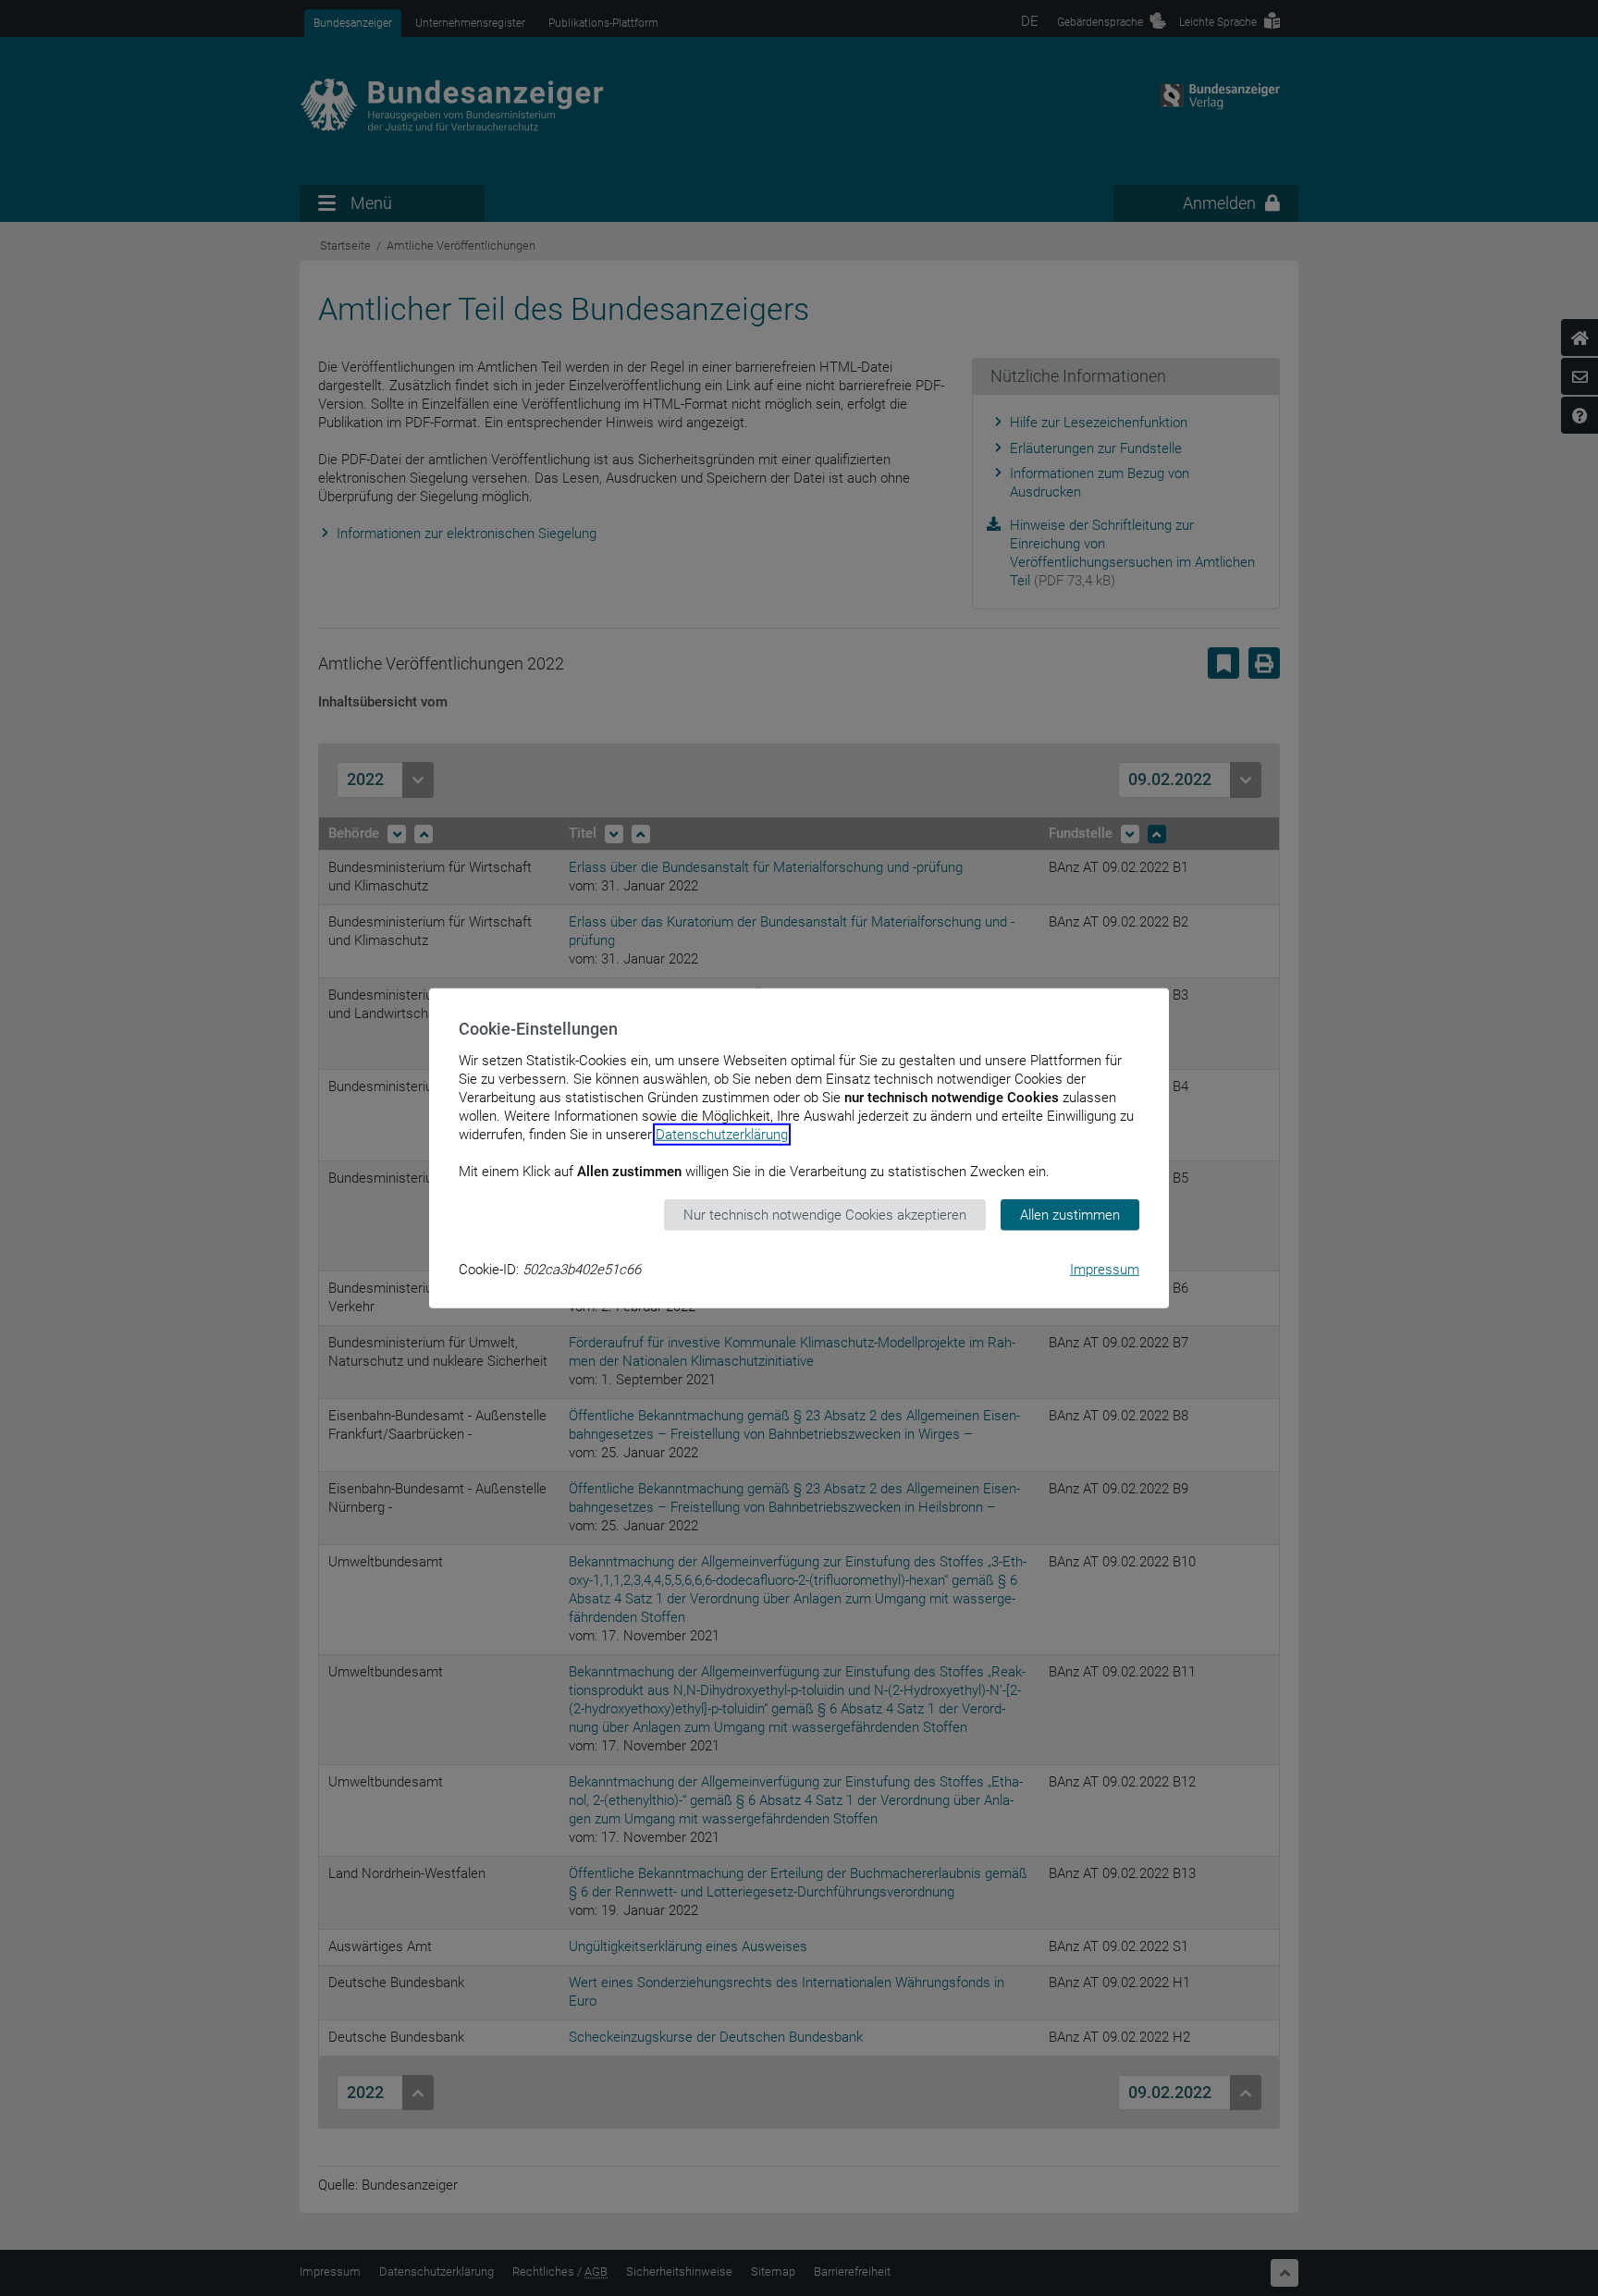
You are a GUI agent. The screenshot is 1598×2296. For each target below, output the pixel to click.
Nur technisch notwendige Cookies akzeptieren (825, 1214)
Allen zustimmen (1070, 1214)
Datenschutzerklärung (722, 1134)
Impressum (1105, 1270)
